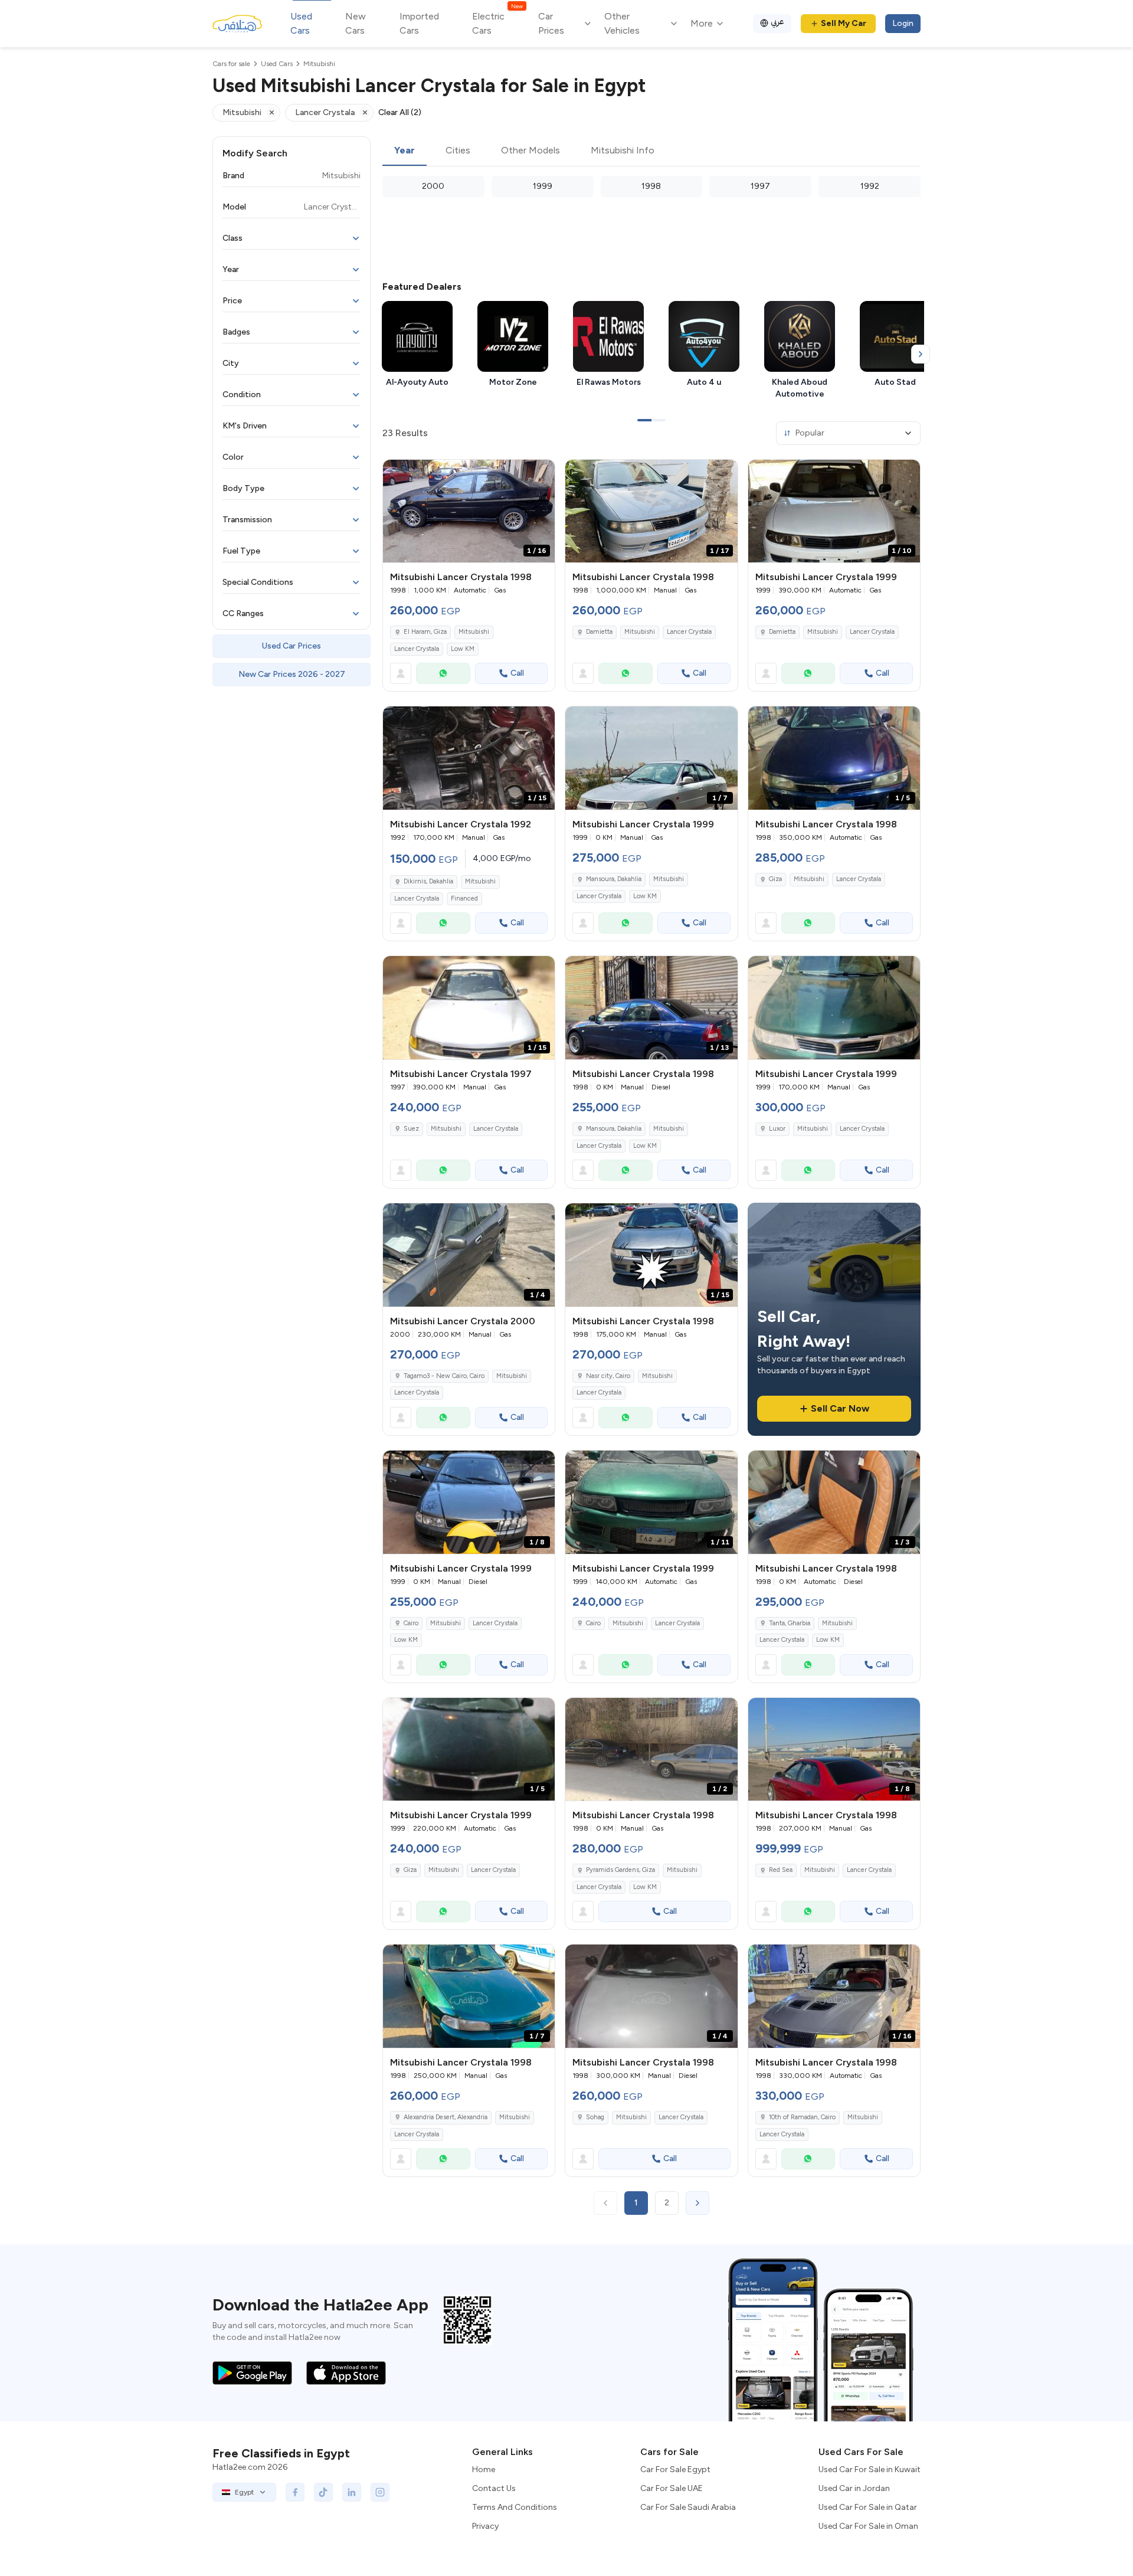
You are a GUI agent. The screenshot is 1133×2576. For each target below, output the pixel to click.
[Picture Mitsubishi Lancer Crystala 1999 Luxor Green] (834, 1008)
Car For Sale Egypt (675, 2469)
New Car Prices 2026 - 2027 (292, 674)
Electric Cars (497, 23)
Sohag (595, 2117)
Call (517, 673)
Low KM (463, 649)
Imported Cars (419, 23)
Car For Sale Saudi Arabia (688, 2507)
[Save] (541, 474)
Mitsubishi (474, 632)
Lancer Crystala (417, 649)
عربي (777, 22)
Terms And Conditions (515, 2507)
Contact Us (494, 2488)
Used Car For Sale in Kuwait (870, 2469)
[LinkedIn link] (352, 2492)
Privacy (485, 2526)
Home (484, 2469)
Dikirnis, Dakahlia (428, 881)
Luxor (777, 1129)
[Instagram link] (380, 2492)
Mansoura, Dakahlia (614, 879)
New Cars (356, 23)
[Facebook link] (295, 2492)
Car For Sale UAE (672, 2488)
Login (903, 23)
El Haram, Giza (425, 632)
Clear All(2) (400, 112)
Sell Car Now (840, 1408)
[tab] (405, 151)
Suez (411, 1129)
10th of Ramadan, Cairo (802, 2117)
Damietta (599, 632)
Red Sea (781, 1870)
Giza (775, 879)
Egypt (244, 2492)
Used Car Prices (292, 646)
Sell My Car (844, 23)
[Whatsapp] (443, 673)
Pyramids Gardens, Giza (620, 1870)
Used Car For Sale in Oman (868, 2526)
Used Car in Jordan (854, 2488)
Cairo (411, 1623)
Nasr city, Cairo (608, 1376)
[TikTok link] (323, 2492)
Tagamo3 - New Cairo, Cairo (444, 1376)
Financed (464, 899)
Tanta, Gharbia (790, 1623)
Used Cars (301, 23)
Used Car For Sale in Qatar (868, 2507)
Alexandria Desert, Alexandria (446, 2117)
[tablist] (651, 151)
